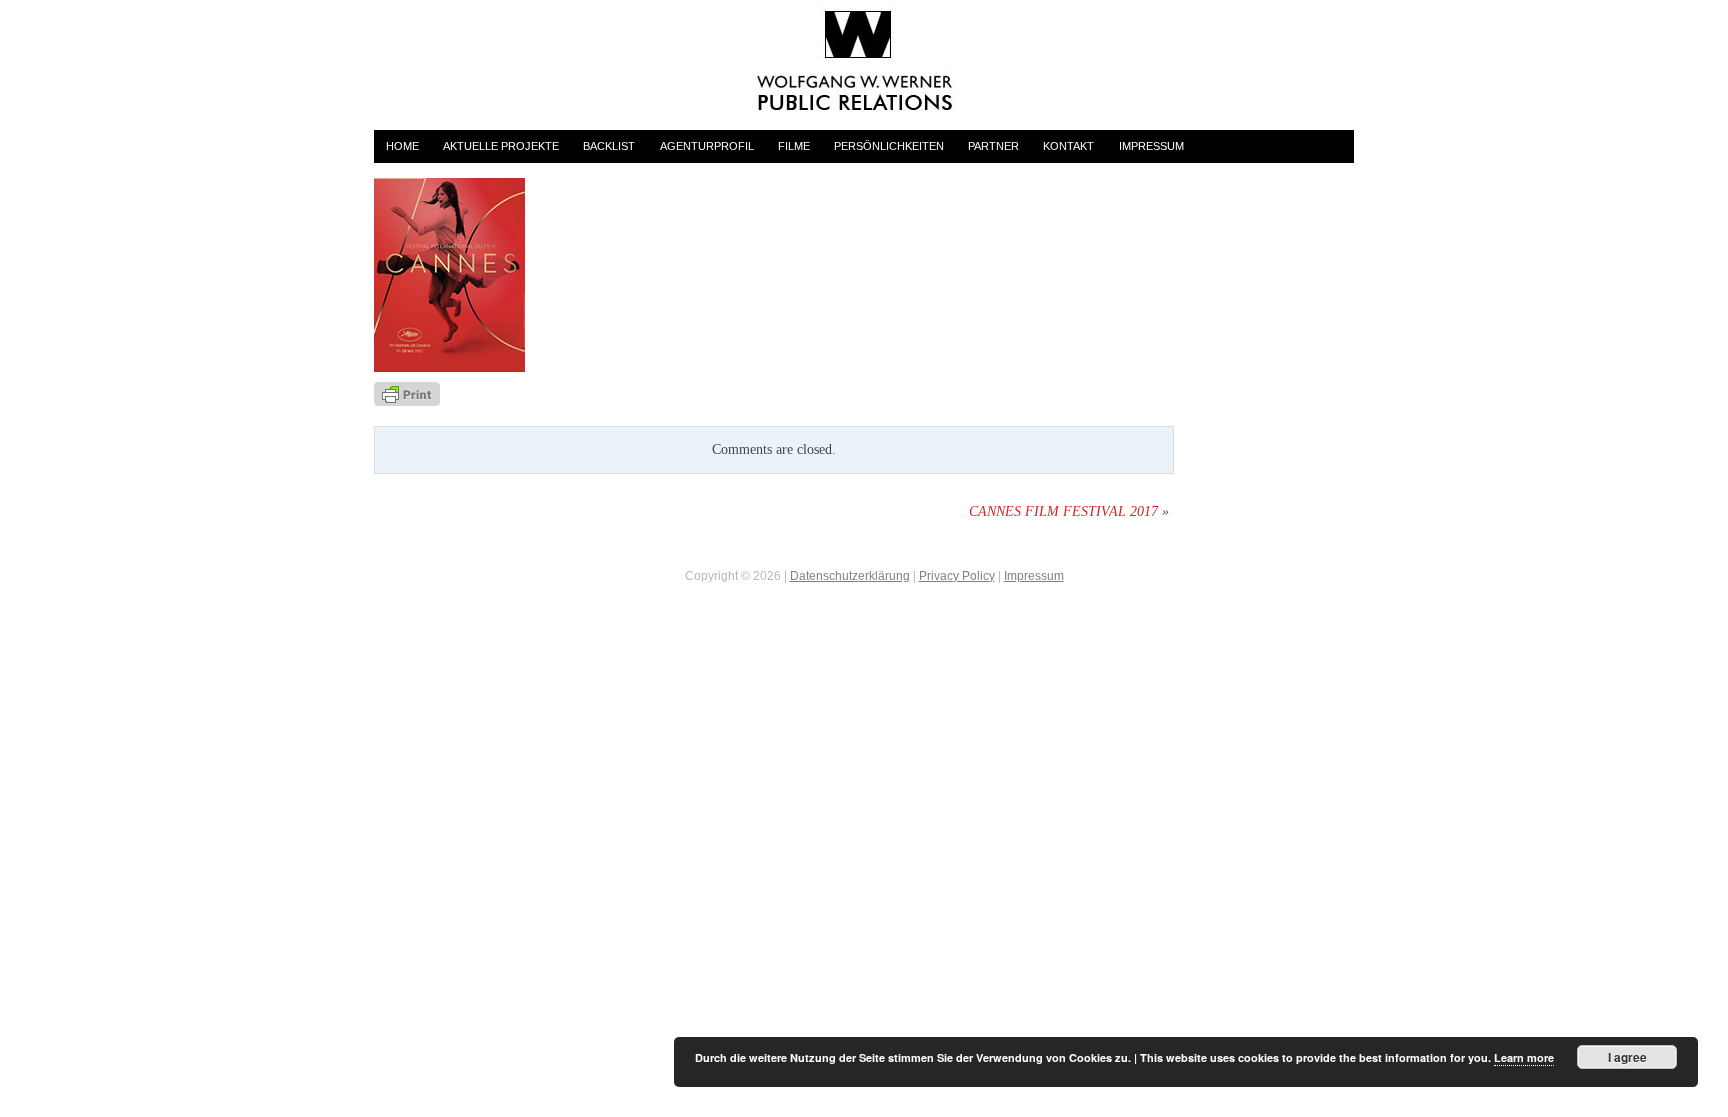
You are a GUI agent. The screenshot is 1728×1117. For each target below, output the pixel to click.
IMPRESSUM (1151, 146)
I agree (1627, 1057)
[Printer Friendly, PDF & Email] (407, 393)
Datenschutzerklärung (850, 576)
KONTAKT (1068, 146)
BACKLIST (609, 146)
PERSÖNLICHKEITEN (889, 146)
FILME (794, 146)
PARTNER (993, 146)
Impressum (1034, 576)
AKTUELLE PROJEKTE (501, 146)
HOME (402, 146)
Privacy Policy (957, 576)
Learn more (1524, 1057)
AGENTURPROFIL (707, 146)
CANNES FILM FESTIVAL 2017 (1063, 511)
